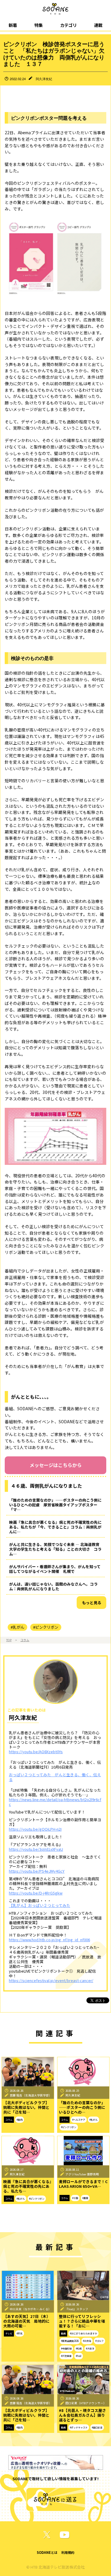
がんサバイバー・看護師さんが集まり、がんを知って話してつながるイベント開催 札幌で (55, 1569)
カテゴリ (68, 25)
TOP (9, 1640)
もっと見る (92, 1603)
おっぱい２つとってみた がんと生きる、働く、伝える (55, 1777)
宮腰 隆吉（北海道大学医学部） (31, 2095)
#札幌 (79, 2348)
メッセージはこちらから (56, 1465)
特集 (38, 25)
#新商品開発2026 (70, 2341)
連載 (98, 25)
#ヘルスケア (79, 2120)
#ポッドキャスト (79, 2427)
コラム (25, 1640)
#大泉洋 (90, 2348)
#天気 (20, 2333)
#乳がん (17, 1627)
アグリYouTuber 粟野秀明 (82, 2174)
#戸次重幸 (66, 2356)
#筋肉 (20, 2120)
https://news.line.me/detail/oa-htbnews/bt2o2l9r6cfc (55, 1802)
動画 (63, 2333)
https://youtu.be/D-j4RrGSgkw (36, 1893)
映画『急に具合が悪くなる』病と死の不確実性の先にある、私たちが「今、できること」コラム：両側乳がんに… (55, 1527)
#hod (79, 2356)
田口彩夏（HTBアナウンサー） (86, 2403)
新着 (13, 25)
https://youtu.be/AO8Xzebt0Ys (36, 1752)
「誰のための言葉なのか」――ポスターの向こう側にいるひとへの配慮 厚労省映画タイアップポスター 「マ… (55, 1505)
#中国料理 (66, 2348)
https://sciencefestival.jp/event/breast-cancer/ (51, 1980)
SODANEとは (47, 2552)
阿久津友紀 (44, 79)
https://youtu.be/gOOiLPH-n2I (35, 1829)
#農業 (85, 2198)
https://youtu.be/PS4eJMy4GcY (37, 1871)
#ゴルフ (99, 2341)
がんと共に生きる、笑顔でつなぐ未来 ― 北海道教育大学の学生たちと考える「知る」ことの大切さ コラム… (55, 1549)
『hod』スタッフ (77, 2309)
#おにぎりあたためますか (83, 2333)
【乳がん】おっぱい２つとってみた (40, 1905)
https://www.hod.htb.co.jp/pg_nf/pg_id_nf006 (49, 1940)
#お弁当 (87, 2341)
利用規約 (68, 2552)
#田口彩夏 (97, 2427)
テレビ (9, 2333)
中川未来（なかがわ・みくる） (30, 2309)
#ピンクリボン (46, 1627)
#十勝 (75, 2198)
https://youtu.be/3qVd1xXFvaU (36, 1849)
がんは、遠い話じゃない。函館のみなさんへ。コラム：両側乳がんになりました (53, 1586)
